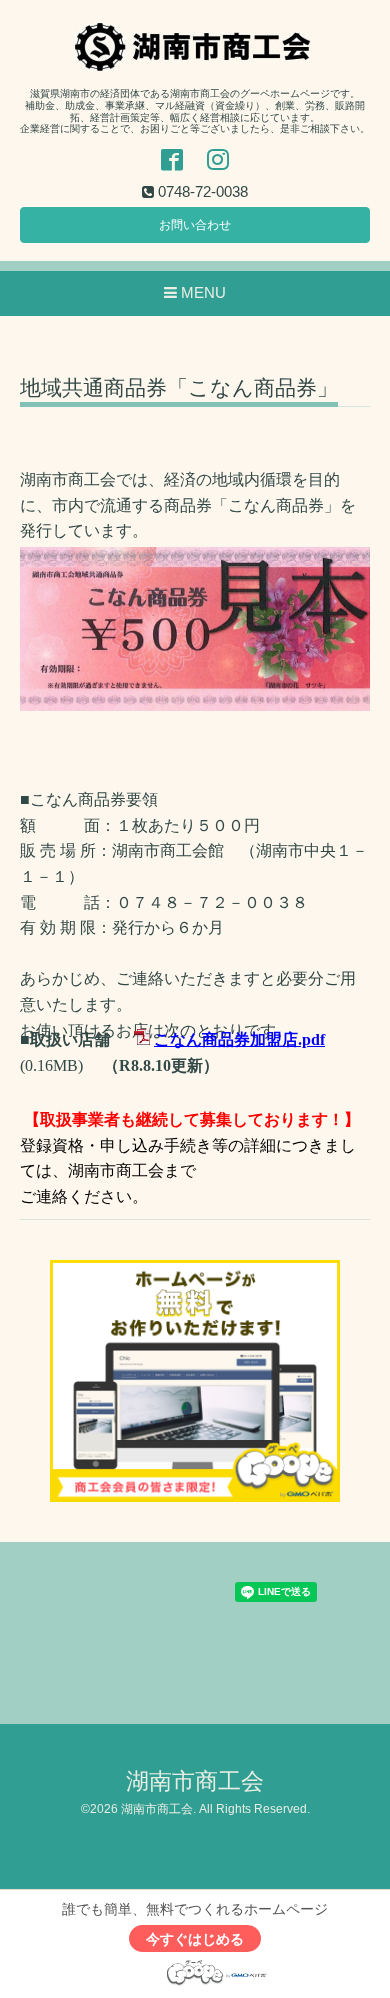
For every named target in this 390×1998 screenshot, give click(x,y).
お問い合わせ (195, 225)
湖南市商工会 (195, 1781)
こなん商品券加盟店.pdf (239, 1039)
